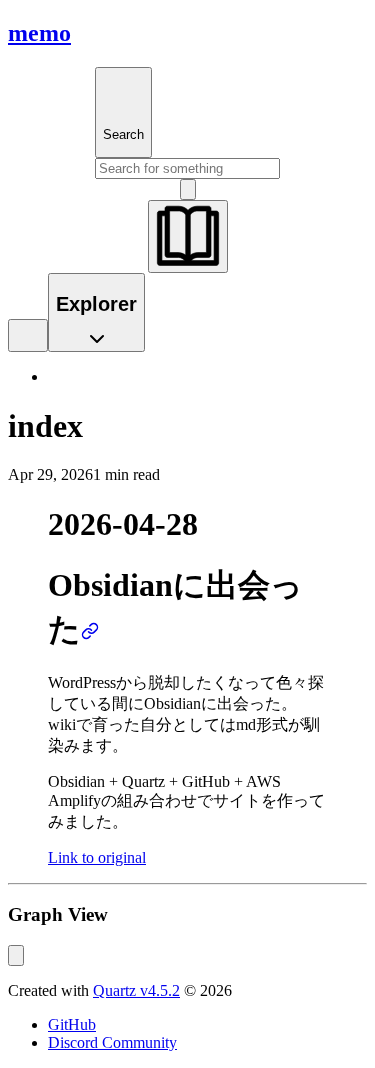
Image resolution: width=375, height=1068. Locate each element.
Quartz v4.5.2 (136, 990)
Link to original (97, 857)
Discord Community (112, 1042)
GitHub (72, 1024)
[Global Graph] (16, 955)
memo (39, 33)
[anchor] (90, 629)
